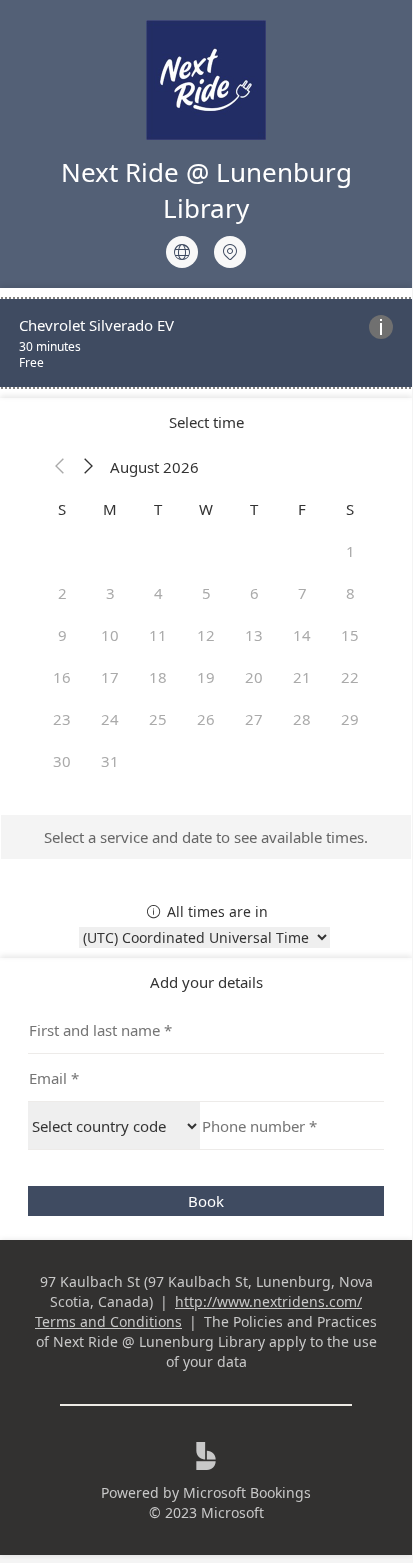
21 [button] (302, 677)
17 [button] (110, 677)
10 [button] (110, 635)
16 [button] (62, 677)
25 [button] (158, 719)
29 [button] (350, 719)
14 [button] (302, 635)
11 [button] (158, 635)
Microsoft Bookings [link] (247, 1492)
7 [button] (302, 593)
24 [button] (110, 719)
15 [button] (350, 635)
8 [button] (350, 593)
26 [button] (206, 719)
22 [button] (350, 677)
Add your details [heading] (206, 982)
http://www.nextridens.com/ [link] (268, 1301)
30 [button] (62, 761)
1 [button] (350, 551)
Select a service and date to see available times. (206, 837)
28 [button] (302, 719)
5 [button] (206, 593)
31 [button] (110, 761)
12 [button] (206, 635)
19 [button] (206, 677)
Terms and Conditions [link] (108, 1321)
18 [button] (158, 677)
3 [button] (110, 593)
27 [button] (254, 719)
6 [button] (254, 593)
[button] (60, 467)
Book (206, 1201)
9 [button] (62, 635)
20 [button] (254, 677)
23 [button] (62, 719)
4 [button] (158, 593)
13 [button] (254, 635)
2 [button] (62, 593)
